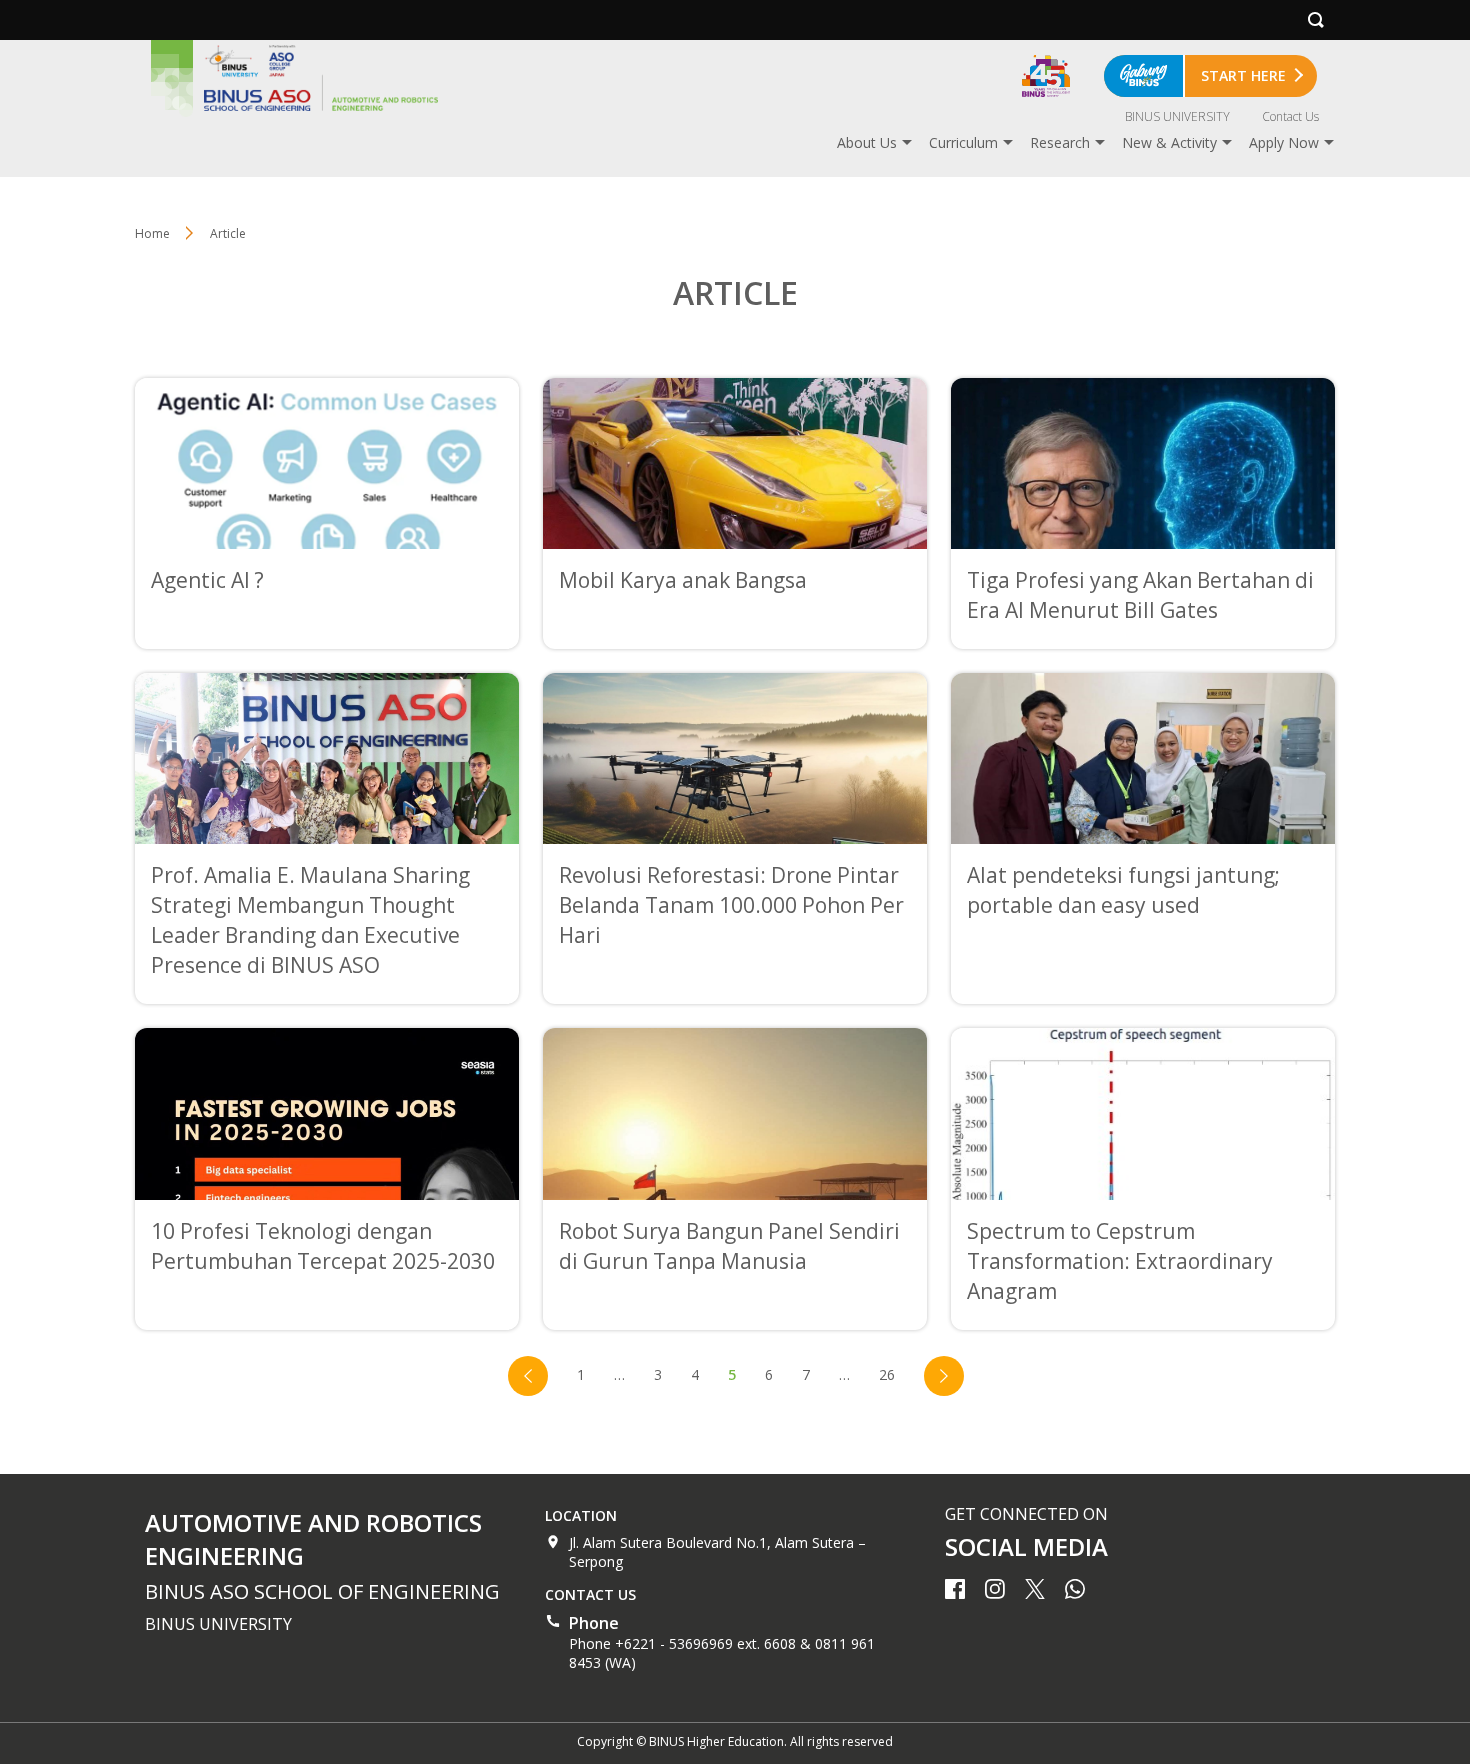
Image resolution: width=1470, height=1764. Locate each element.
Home (152, 233)
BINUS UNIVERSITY (1177, 116)
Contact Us (1290, 116)
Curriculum (963, 142)
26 (887, 1374)
